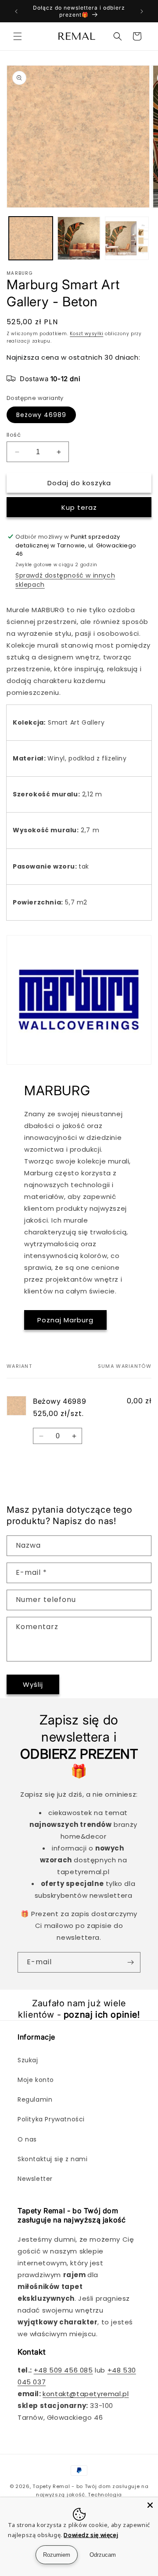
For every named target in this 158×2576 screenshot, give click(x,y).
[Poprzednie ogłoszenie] (16, 11)
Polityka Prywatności (51, 2119)
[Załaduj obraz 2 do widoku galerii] (79, 238)
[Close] (150, 2505)
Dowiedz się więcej (91, 2535)
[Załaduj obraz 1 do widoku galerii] (31, 238)
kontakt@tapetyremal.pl (86, 2394)
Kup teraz (79, 507)
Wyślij (33, 1684)
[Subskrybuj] (130, 1962)
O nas (27, 2139)
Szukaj (28, 2060)
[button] (18, 36)
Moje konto (36, 2080)
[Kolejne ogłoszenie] (142, 11)
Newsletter (35, 2179)
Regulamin (35, 2099)
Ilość (14, 435)
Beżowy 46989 (41, 415)
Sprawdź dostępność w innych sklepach (65, 580)
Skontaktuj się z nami (53, 2159)
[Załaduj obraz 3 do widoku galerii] (127, 238)
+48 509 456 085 (63, 2370)
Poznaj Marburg (65, 1320)
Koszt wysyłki (86, 334)
